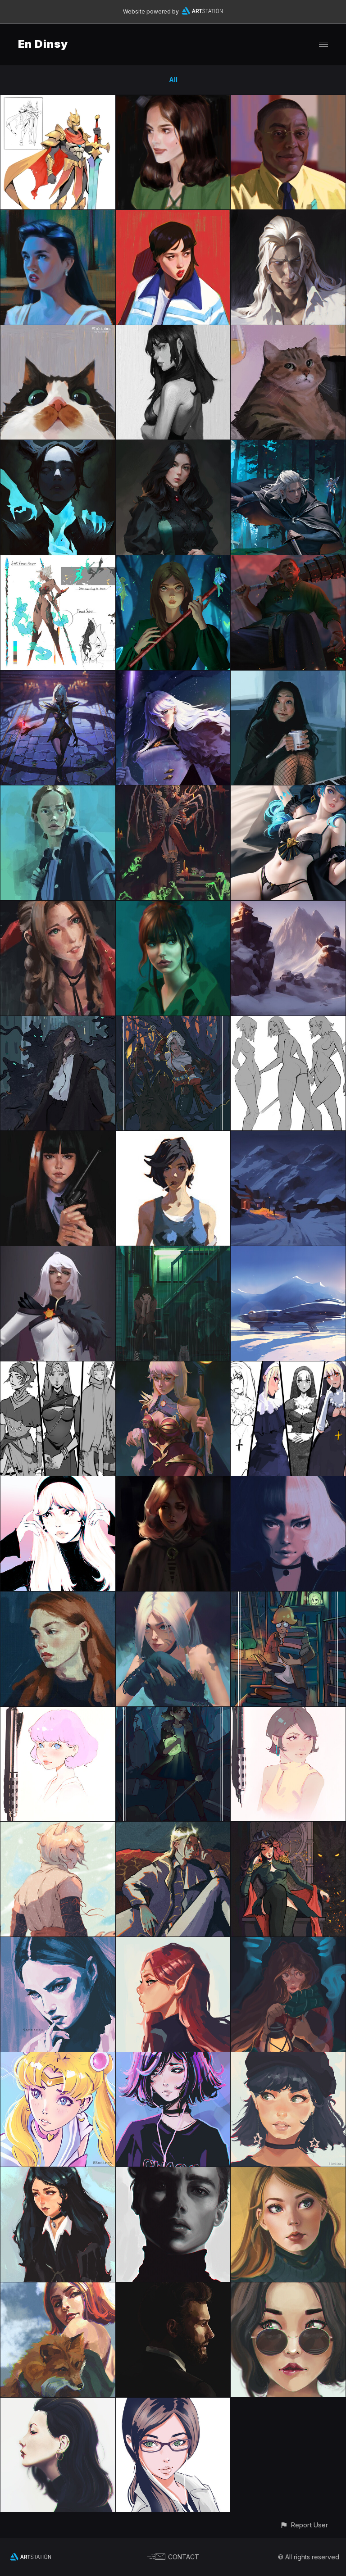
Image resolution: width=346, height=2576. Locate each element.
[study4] (58, 1942)
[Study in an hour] (58, 1597)
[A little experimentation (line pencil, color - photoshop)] (58, 1712)
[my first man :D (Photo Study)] (173, 2288)
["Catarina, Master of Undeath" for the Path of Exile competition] (173, 791)
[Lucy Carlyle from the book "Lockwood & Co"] (173, 1712)
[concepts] (58, 560)
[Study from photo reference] (58, 1136)
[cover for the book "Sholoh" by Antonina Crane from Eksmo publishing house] (288, 445)
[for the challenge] (58, 2172)
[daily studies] (58, 906)
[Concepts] (173, 1136)
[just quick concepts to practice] (58, 100)
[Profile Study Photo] (58, 2403)
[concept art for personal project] (58, 1367)
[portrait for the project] (288, 215)
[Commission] (173, 676)
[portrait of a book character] (173, 445)
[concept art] (288, 1367)
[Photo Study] (288, 2288)
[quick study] (288, 676)
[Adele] (288, 1827)
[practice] (288, 1021)
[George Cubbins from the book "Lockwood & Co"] (288, 1597)
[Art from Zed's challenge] (173, 1597)
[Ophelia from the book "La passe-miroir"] (288, 1942)
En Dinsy (43, 44)
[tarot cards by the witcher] (173, 1021)
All (173, 79)
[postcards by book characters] (58, 1827)
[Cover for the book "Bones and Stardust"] (58, 1021)
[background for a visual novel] (288, 1251)
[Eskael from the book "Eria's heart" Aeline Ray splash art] (58, 676)
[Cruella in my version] (288, 1481)
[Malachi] (173, 1827)
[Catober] (58, 330)
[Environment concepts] (288, 1136)
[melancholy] (173, 2057)
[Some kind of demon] (58, 445)
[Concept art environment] (288, 906)
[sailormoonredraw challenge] (58, 2057)
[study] (173, 100)
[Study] (58, 215)
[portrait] (58, 2288)
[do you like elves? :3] (173, 1942)
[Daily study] (288, 100)
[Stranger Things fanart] (58, 791)
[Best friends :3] (173, 1251)
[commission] (288, 560)
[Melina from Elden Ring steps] (173, 1481)
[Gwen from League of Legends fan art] (288, 791)
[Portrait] (173, 2403)
